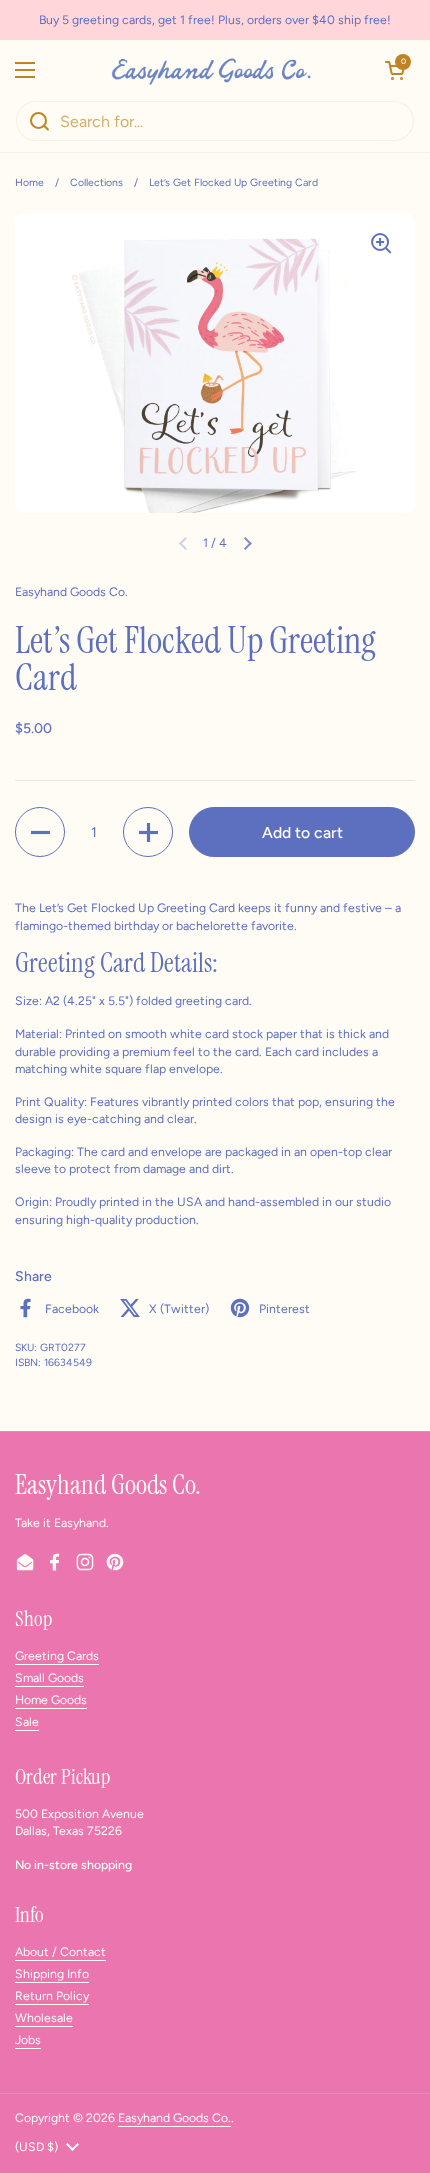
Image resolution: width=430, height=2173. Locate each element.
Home (29, 182)
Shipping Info (52, 1973)
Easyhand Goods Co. (174, 2117)
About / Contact (60, 1951)
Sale (27, 1721)
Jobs (28, 2039)
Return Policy (52, 1995)
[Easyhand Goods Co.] (210, 70)
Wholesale (44, 2017)
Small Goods (49, 1677)
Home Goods (51, 1699)
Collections (96, 182)
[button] (395, 70)
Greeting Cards (57, 1655)
